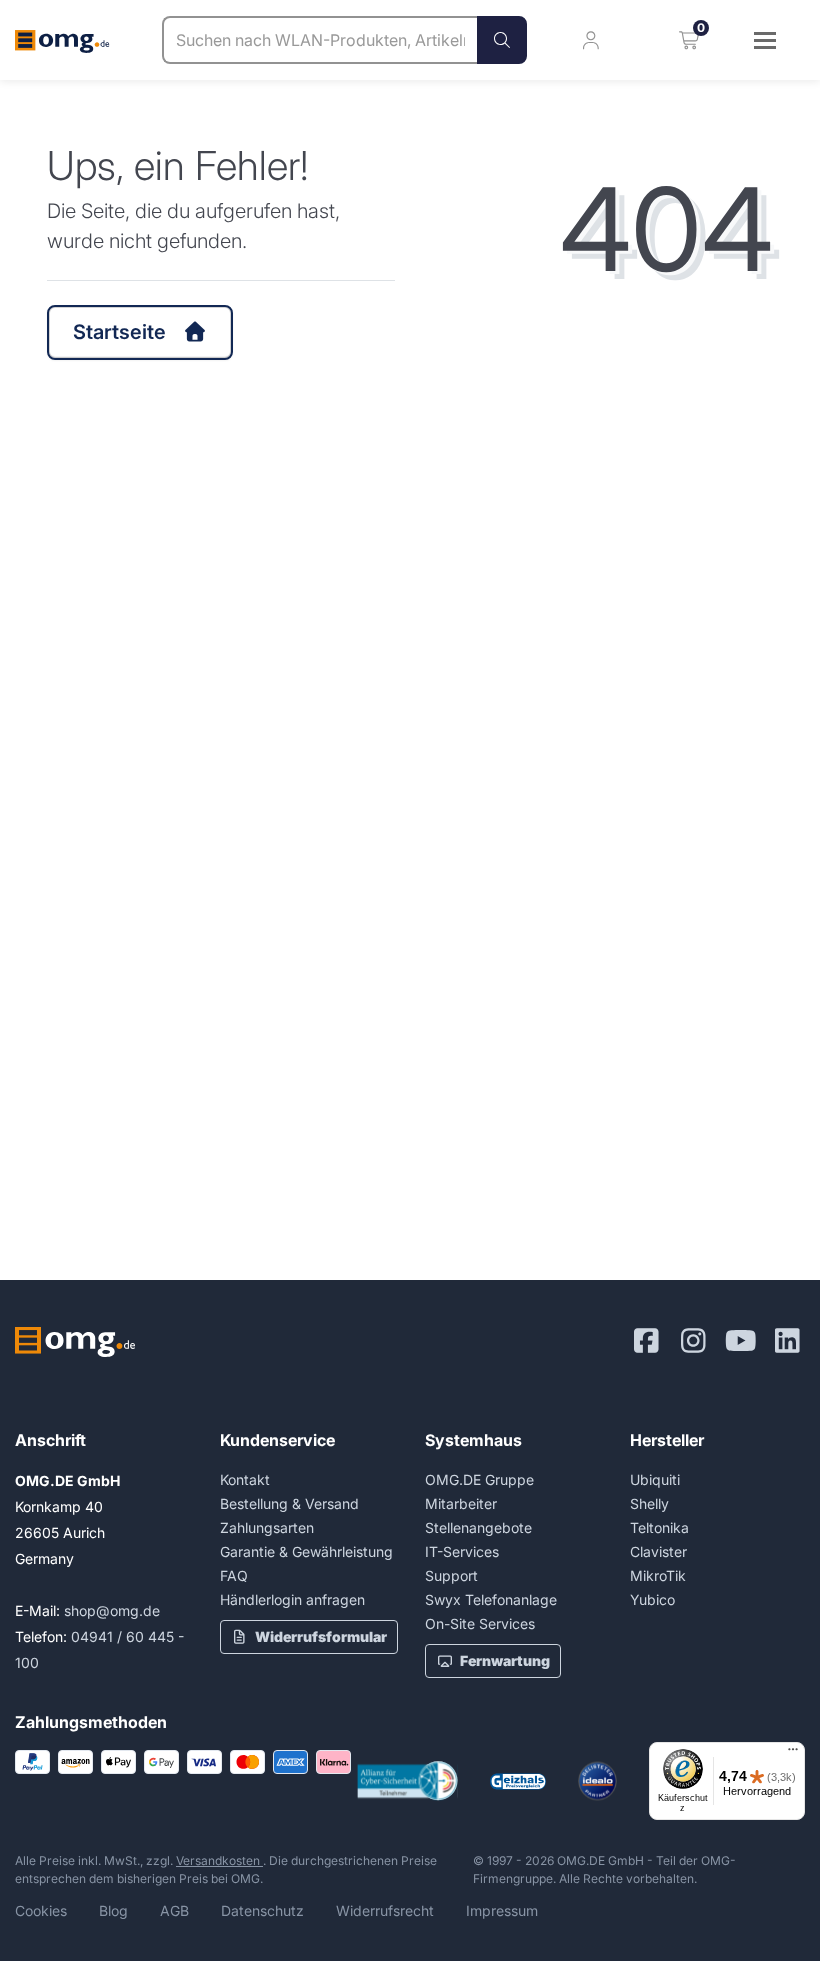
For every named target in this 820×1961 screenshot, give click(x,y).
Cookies (41, 1910)
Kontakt (245, 1479)
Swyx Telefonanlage (491, 1599)
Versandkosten (219, 1860)
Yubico (652, 1599)
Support (451, 1575)
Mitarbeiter (461, 1503)
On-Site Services (480, 1623)
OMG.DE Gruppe (479, 1479)
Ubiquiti (655, 1479)
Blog (113, 1910)
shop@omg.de (112, 1610)
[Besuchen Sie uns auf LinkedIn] (787, 1341)
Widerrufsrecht (385, 1910)
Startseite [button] (119, 332)
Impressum (502, 1910)
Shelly (649, 1503)
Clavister (658, 1551)
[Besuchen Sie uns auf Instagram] (693, 1341)
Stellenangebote (478, 1527)
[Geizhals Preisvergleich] (518, 1781)
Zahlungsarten (267, 1527)
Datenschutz (262, 1910)
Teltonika (659, 1527)
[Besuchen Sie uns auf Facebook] (646, 1341)
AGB (174, 1910)
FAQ (234, 1575)
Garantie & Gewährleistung (306, 1551)
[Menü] (793, 1754)
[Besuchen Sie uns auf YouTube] (740, 1341)
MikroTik (658, 1575)
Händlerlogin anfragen (292, 1599)
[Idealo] (597, 1781)
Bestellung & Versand (289, 1503)
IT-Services (462, 1551)
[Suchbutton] (502, 40)
